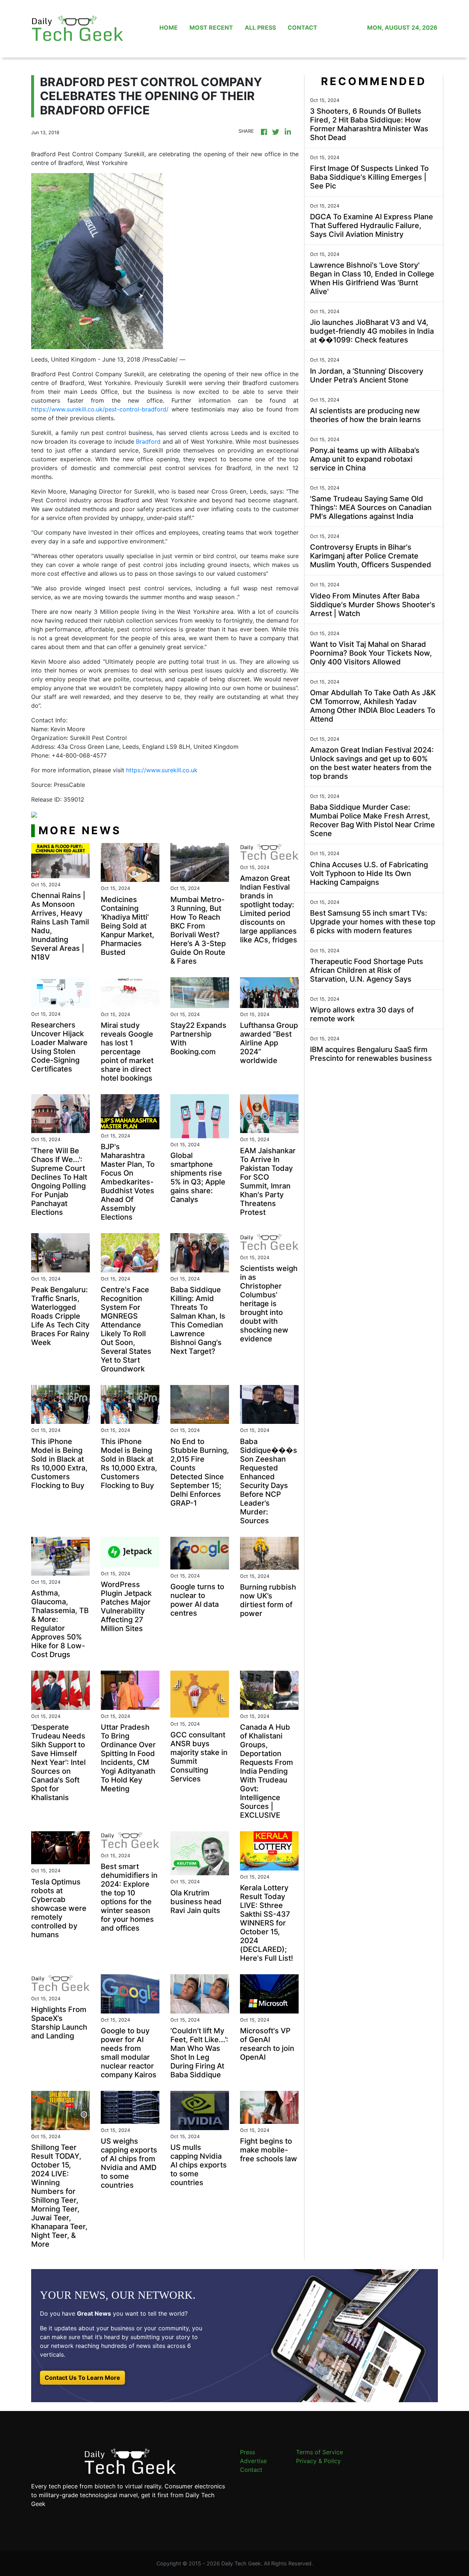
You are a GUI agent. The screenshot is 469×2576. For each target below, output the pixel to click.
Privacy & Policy (318, 2461)
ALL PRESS (260, 28)
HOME (169, 28)
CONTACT (302, 28)
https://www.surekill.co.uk (162, 770)
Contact (251, 2470)
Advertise (253, 2461)
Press (248, 2452)
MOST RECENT (211, 28)
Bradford (148, 441)
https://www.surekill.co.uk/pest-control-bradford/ (100, 409)
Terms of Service (320, 2452)
